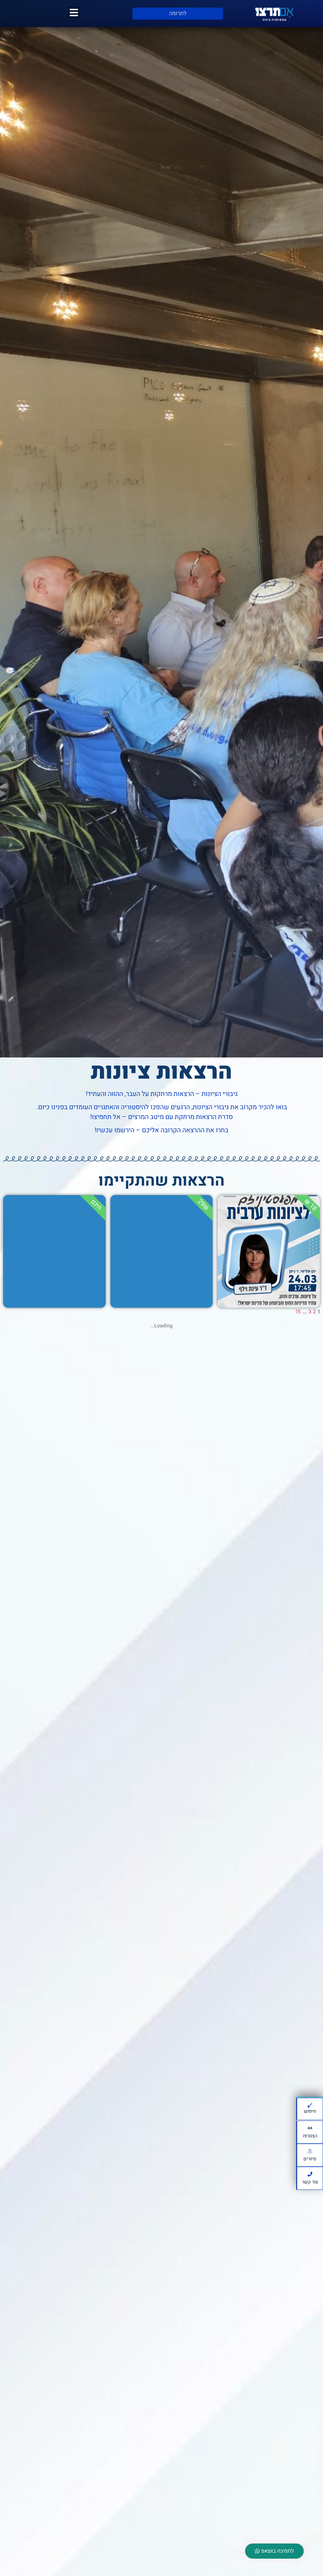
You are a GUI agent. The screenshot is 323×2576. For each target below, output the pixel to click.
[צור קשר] (310, 2174)
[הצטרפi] (310, 2128)
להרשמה (269, 1287)
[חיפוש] (310, 2105)
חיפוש (310, 2111)
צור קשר (310, 2182)
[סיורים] (310, 2151)
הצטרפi (310, 2136)
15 (298, 1312)
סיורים (310, 2159)
